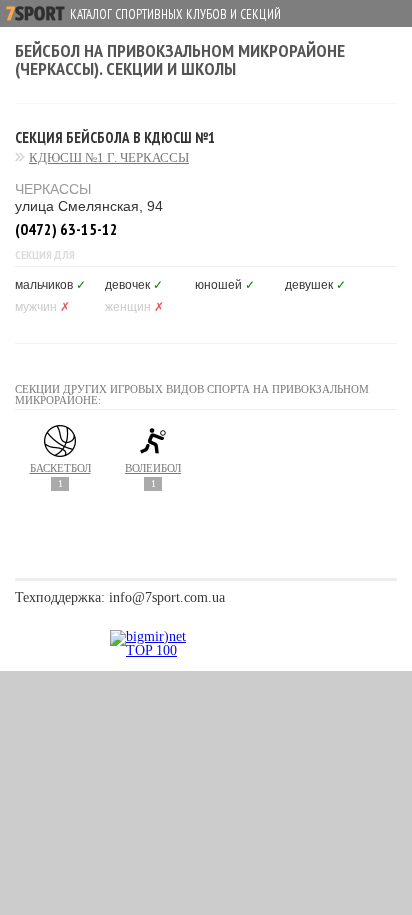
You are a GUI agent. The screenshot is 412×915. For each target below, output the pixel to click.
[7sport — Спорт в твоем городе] (35, 13)
